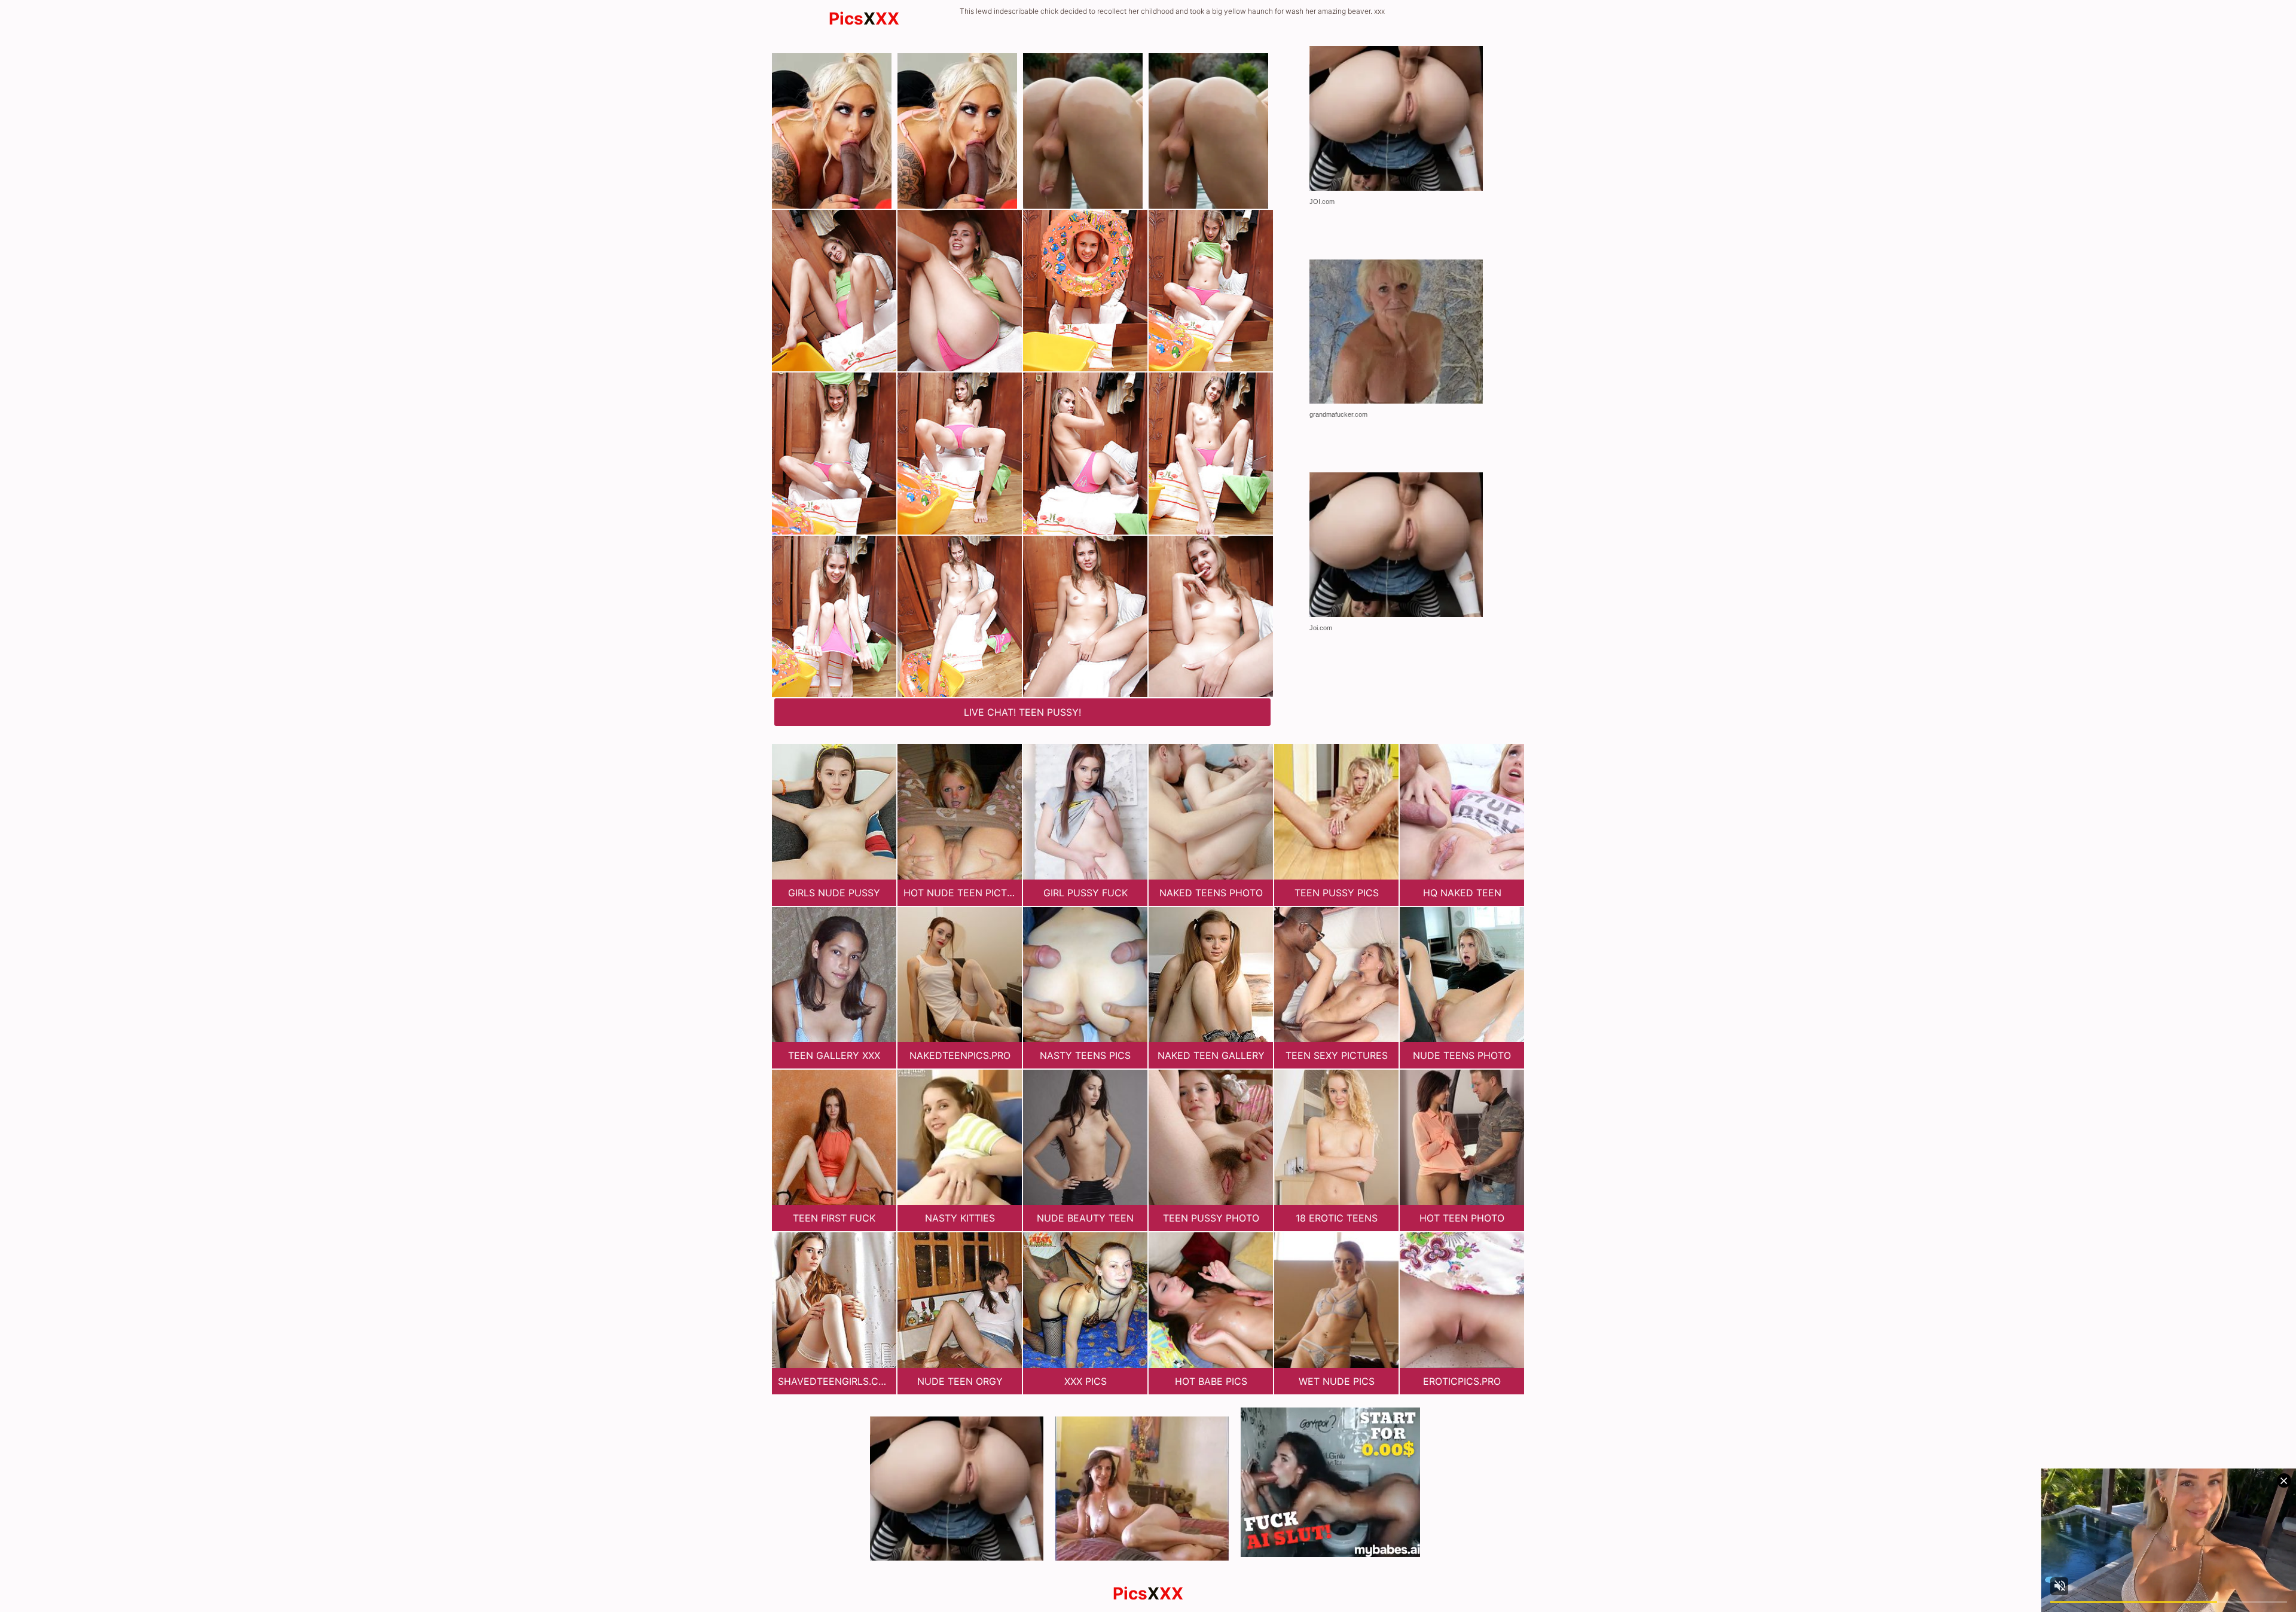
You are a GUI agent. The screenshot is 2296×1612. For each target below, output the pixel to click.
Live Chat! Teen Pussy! (1022, 712)
